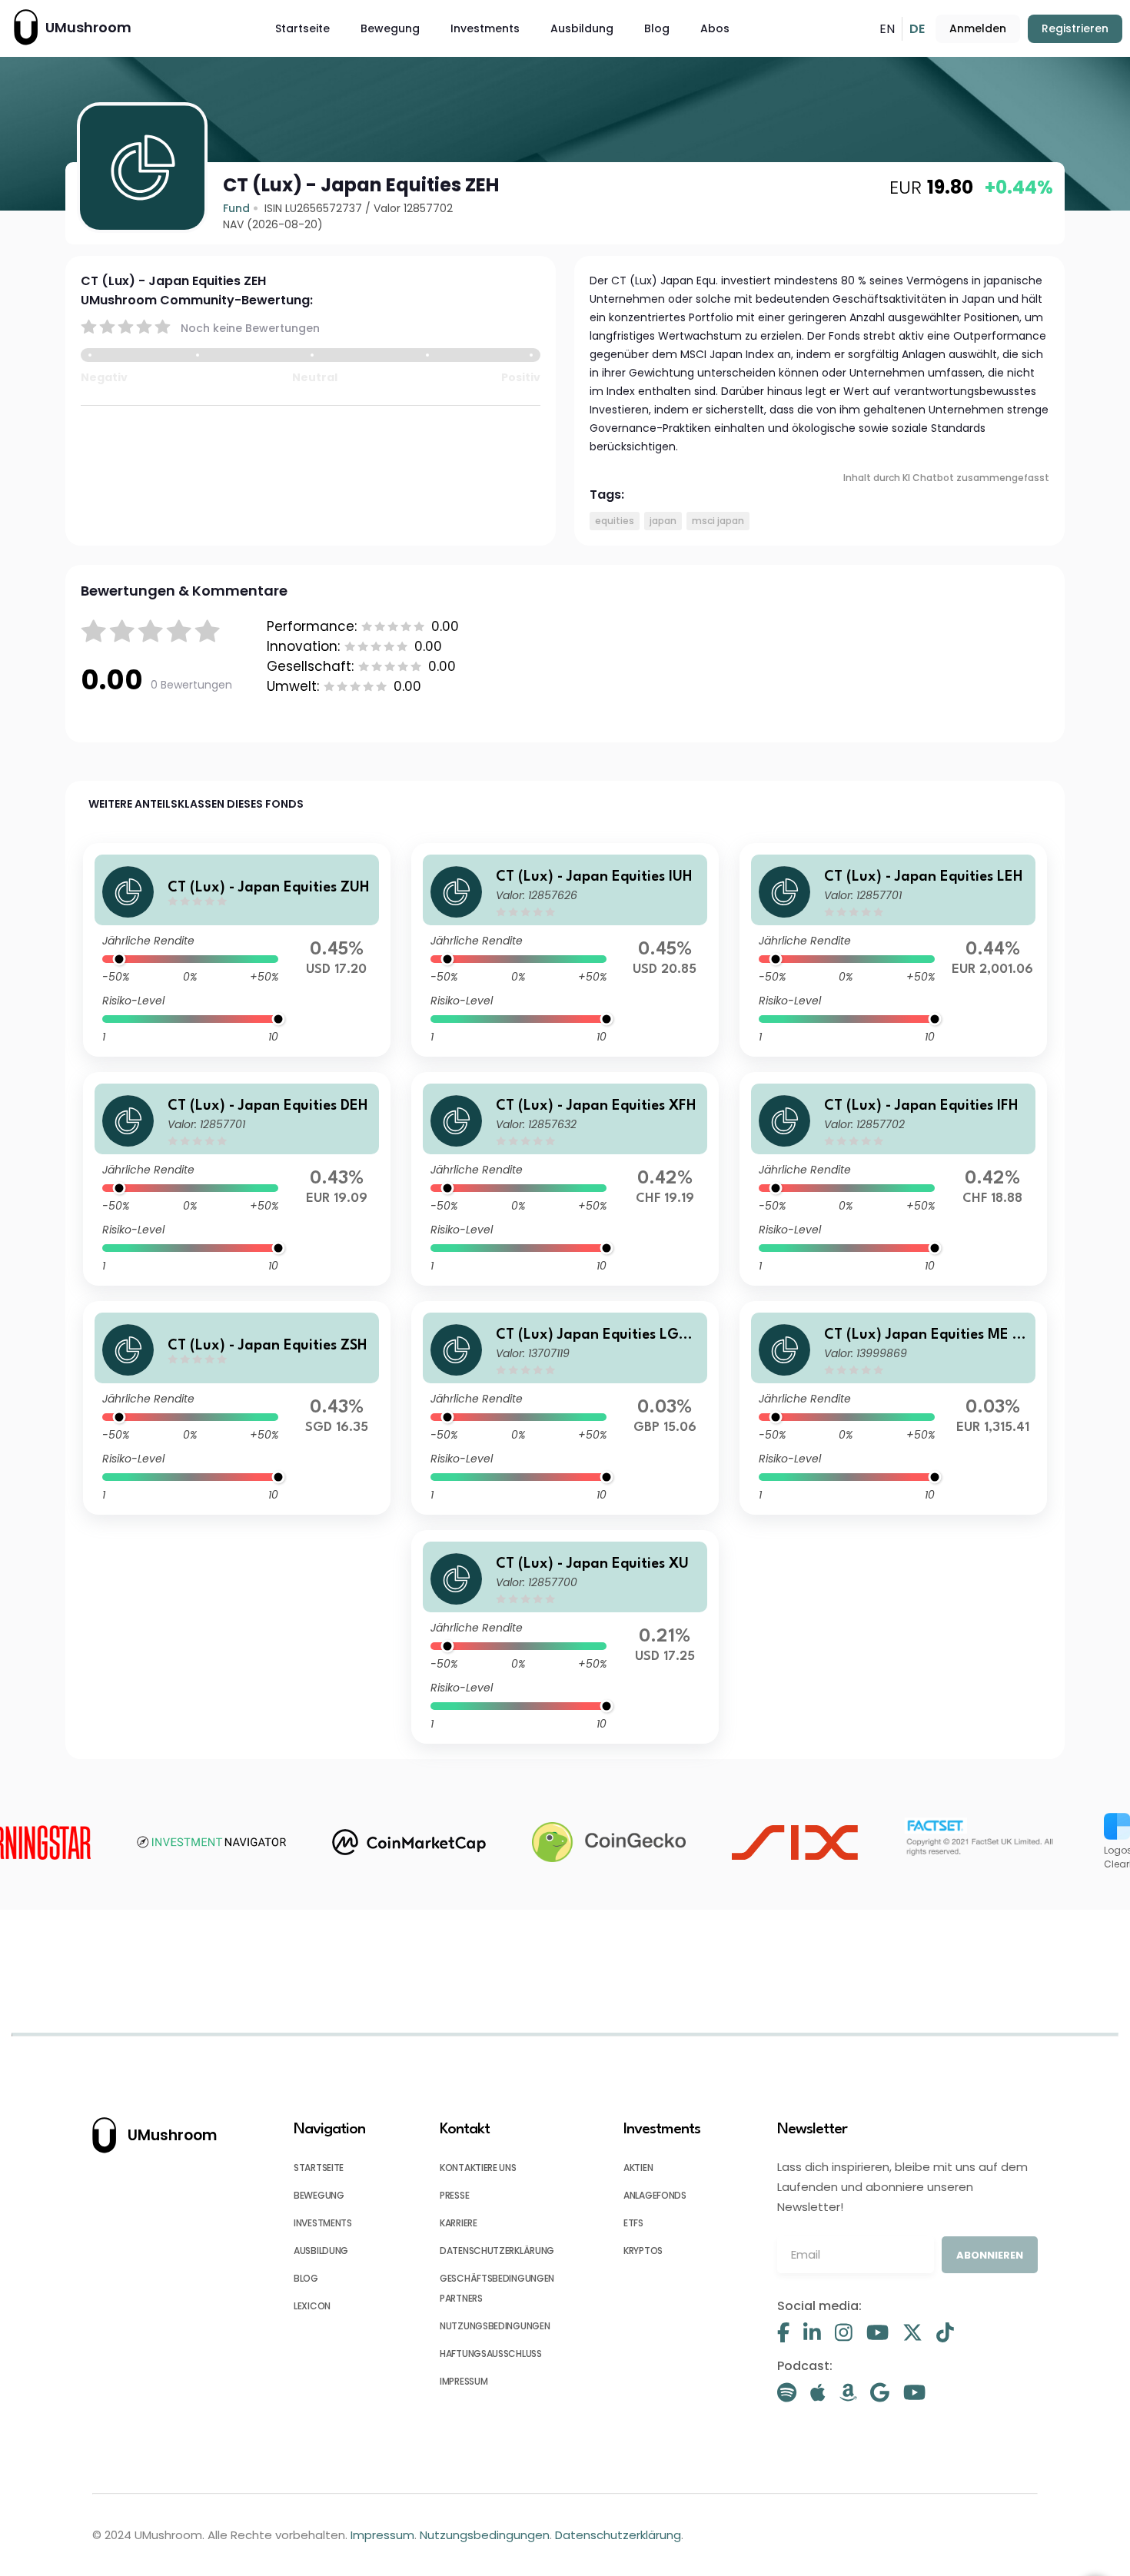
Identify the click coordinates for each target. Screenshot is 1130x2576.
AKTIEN (638, 2168)
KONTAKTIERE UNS (478, 2168)
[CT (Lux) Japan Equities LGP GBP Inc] (565, 1408)
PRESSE (454, 2195)
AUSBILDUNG (321, 2251)
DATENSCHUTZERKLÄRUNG (497, 2251)
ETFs (633, 2223)
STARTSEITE (319, 2168)
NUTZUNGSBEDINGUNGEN (495, 2326)
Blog (657, 28)
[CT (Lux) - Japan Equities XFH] (565, 1179)
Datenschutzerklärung (618, 2535)
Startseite (302, 28)
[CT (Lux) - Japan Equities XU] (565, 1637)
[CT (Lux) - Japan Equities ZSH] (237, 1408)
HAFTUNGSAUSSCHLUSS (491, 2354)
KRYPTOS (643, 2251)
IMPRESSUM (464, 2381)
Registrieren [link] (1075, 28)
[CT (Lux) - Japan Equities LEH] (893, 950)
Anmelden (978, 28)
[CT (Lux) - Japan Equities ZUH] (237, 950)
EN (887, 29)
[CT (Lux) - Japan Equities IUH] (565, 950)
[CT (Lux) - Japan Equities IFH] (893, 1179)
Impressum (382, 2535)
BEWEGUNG (319, 2195)
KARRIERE (459, 2223)
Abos (715, 28)
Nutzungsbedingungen (485, 2535)
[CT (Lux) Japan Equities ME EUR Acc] (893, 1408)
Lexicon (312, 2306)
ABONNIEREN (990, 2255)
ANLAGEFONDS (655, 2195)
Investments (485, 28)
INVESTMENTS (323, 2223)
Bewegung (390, 28)
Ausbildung (582, 28)
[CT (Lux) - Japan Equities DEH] (237, 1179)
